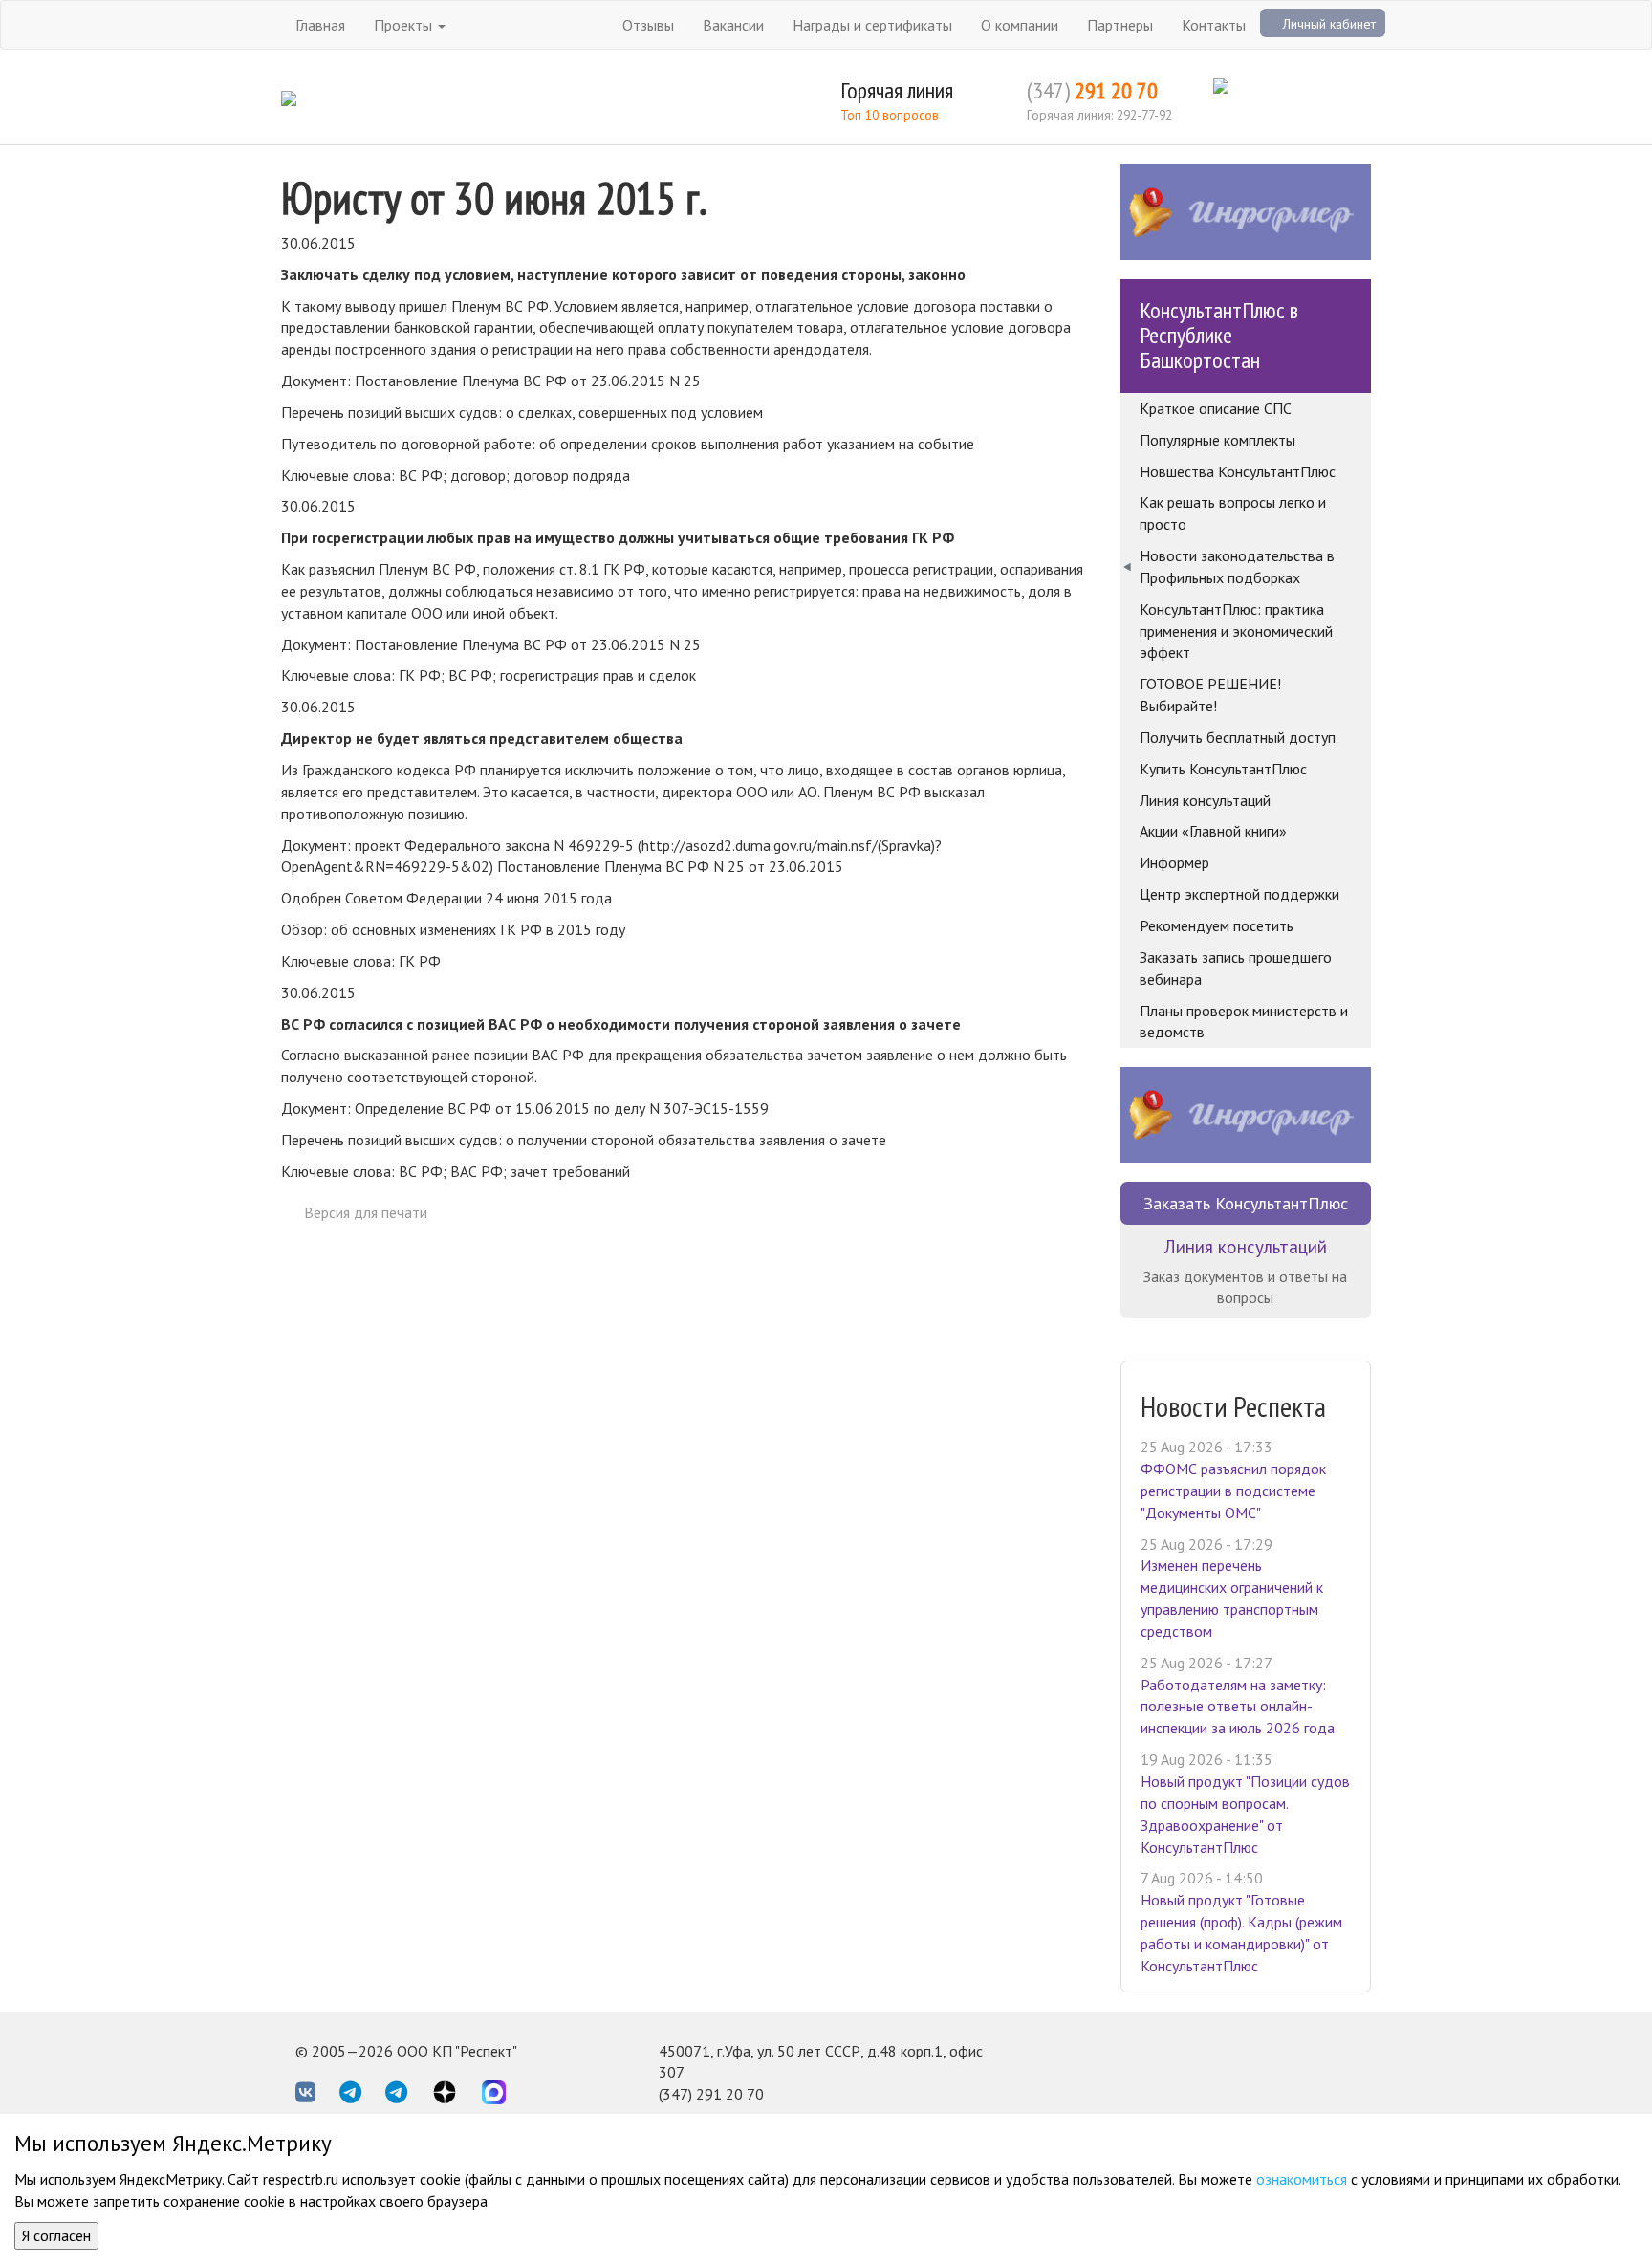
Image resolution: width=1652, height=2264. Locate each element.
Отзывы (648, 25)
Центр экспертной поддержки (1239, 894)
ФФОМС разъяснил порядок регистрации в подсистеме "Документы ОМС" (1233, 1491)
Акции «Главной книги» (1213, 831)
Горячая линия (897, 90)
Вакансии (733, 25)
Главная (320, 25)
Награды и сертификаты (872, 25)
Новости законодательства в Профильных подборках (1237, 566)
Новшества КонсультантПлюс (1238, 471)
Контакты (1214, 25)
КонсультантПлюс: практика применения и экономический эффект (1236, 631)
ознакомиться (1302, 2179)
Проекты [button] (405, 25)
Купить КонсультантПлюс (1223, 769)
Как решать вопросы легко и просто (1233, 513)
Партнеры (1120, 25)
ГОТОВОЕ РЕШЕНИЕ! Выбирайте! (1210, 695)
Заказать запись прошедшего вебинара (1236, 968)
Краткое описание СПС (1216, 408)
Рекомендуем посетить (1217, 925)
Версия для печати (366, 1212)
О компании (1020, 25)
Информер (1174, 862)
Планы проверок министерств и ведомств (1244, 1022)
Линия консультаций (1205, 800)
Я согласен (56, 2235)
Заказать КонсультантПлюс (1246, 1203)
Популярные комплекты (1217, 440)
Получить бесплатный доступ (1238, 737)
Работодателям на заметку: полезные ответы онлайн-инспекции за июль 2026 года (1238, 1707)
